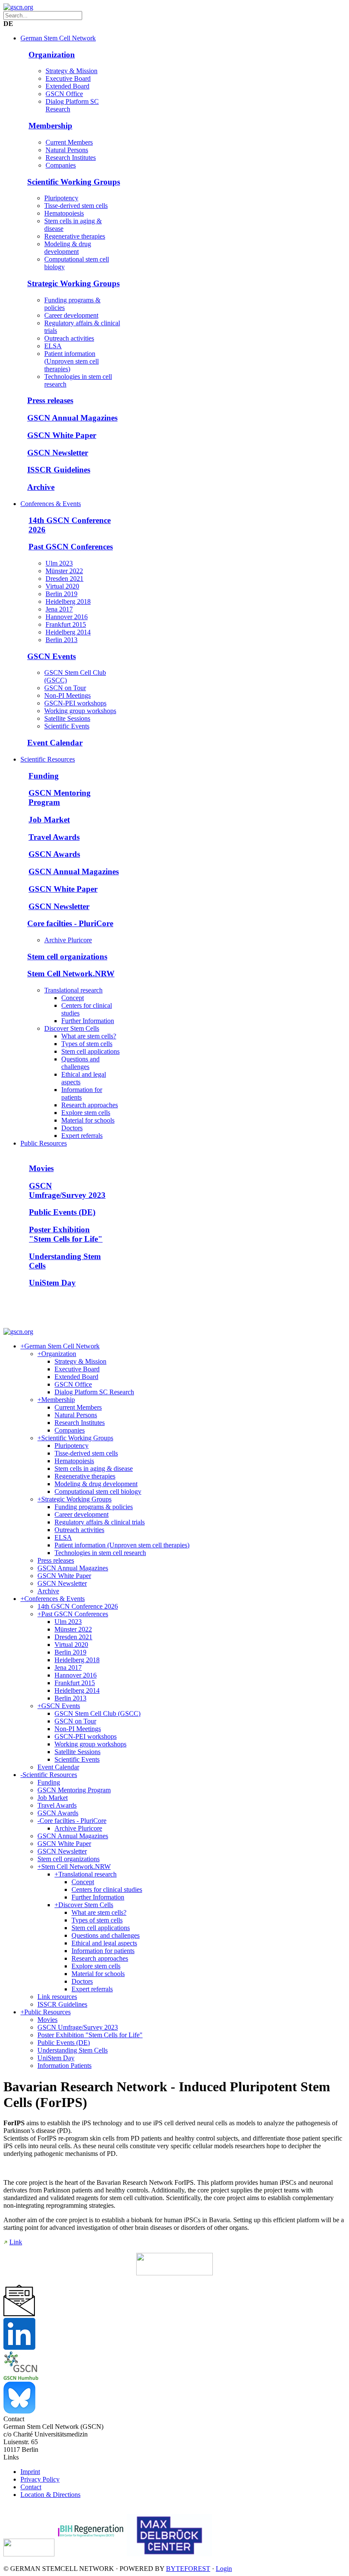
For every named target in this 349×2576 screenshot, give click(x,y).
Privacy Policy (40, 2479)
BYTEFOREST (188, 2569)
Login (224, 2569)
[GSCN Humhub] (21, 2378)
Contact (31, 2487)
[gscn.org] (18, 7)
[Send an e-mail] (19, 2314)
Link (16, 2242)
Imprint (30, 2472)
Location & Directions (50, 2495)
